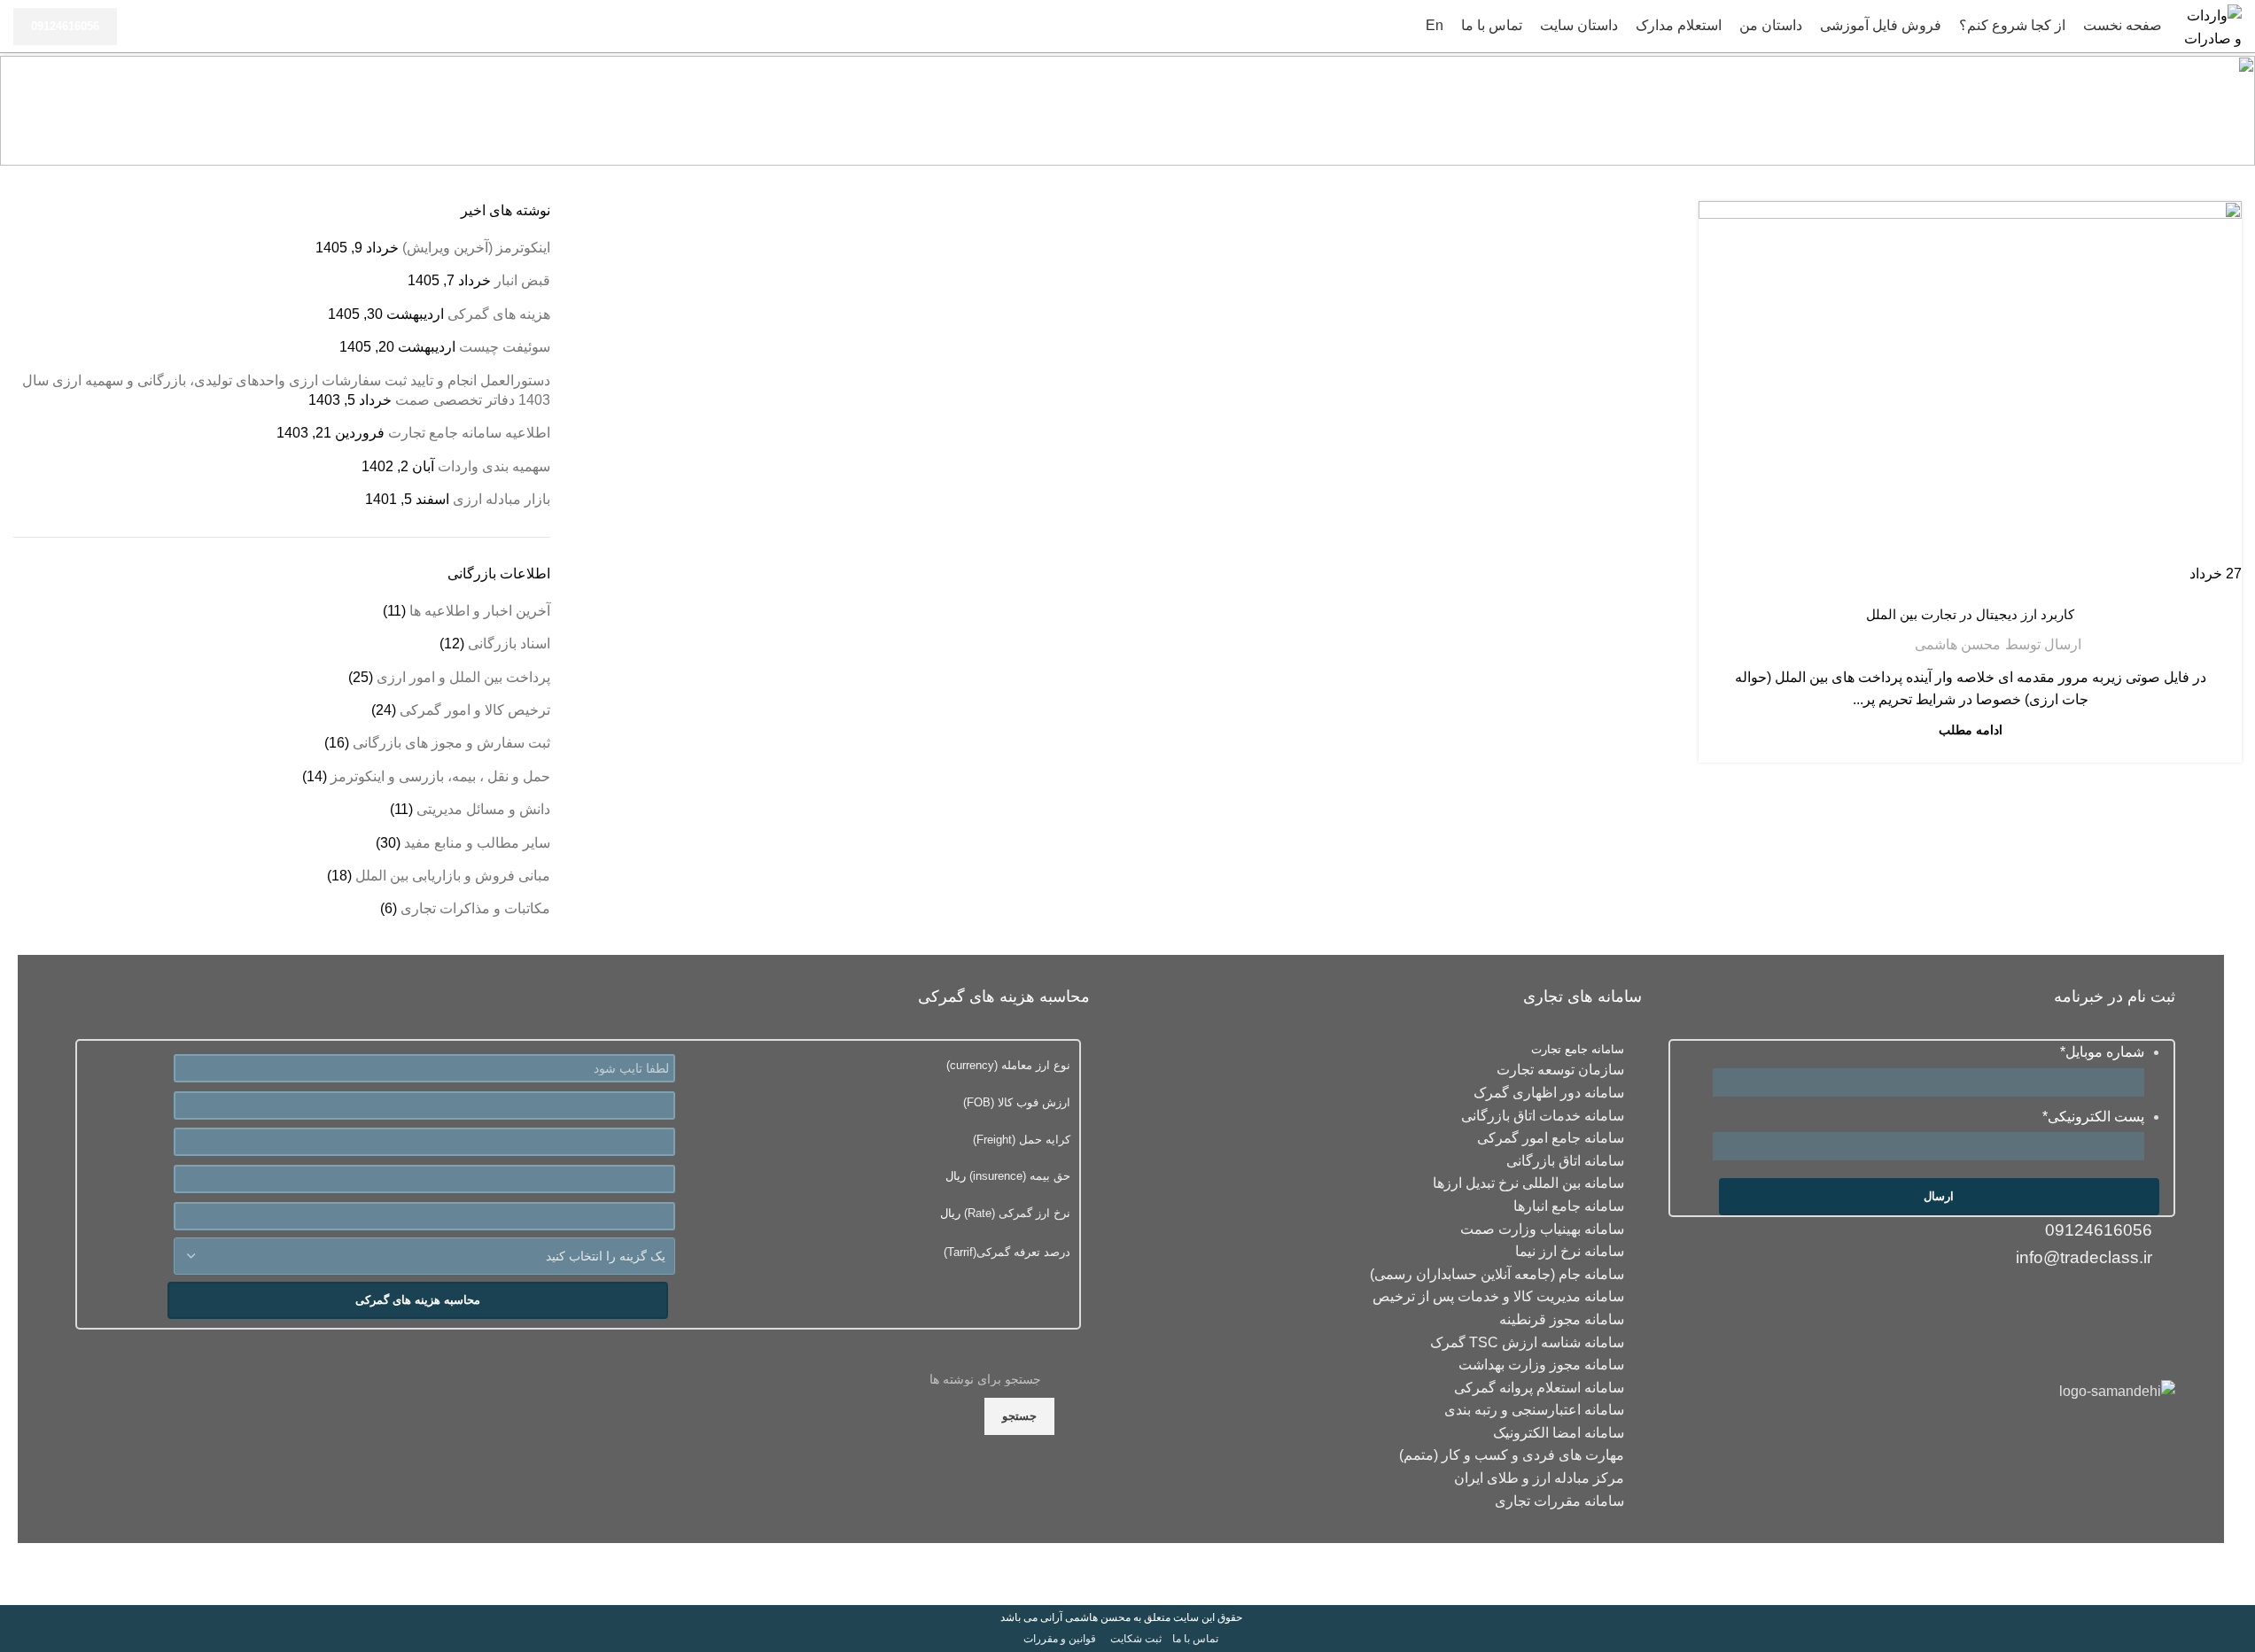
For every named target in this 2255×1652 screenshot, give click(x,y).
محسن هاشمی (1958, 644)
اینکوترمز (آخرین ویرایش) (476, 248)
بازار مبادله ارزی (502, 499)
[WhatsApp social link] (2089, 1306)
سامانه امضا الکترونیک (1559, 1433)
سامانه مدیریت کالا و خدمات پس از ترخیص (1498, 1296)
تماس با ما (1195, 1639)
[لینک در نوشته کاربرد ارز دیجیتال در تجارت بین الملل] (1970, 393)
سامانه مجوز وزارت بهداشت (1541, 1365)
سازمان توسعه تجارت (1560, 1070)
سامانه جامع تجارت (1578, 1049)
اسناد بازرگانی (509, 644)
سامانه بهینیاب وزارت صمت (1542, 1229)
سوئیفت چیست (505, 347)
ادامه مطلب (1971, 730)
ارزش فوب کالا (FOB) (1017, 1102)
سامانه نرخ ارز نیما (1570, 1251)
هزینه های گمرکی (499, 314)
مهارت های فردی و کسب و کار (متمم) (1512, 1455)
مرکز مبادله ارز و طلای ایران (1539, 1478)
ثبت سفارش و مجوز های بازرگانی (451, 743)
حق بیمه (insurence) (1018, 1176)
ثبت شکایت (1136, 1639)
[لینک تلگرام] (2054, 1306)
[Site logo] (2211, 25)
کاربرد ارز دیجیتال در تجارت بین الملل (1970, 614)
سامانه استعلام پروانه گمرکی (1539, 1388)
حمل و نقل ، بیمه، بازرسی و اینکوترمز (440, 776)
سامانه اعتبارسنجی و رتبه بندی (1534, 1410)
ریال (1008, 1176)
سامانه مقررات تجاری (1559, 1501)
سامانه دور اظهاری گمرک (1549, 1093)
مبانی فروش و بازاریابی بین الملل (453, 876)
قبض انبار (522, 280)
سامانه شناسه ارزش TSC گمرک (1527, 1342)
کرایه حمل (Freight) (1022, 1140)
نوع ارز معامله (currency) (1008, 1065)
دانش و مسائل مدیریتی (483, 809)
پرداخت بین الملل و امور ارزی (1971, 584)
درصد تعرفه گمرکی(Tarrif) (1007, 1252)
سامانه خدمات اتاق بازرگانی (1543, 1116)
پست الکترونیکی (2093, 1117)
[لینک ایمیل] (2158, 1306)
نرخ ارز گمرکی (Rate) (1015, 1213)
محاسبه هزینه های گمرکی (418, 1300)
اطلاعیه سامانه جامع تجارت (469, 433)
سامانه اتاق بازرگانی (1565, 1161)
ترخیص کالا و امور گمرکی (475, 710)
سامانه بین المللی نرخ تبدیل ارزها (1528, 1183)
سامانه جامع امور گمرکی (1551, 1138)
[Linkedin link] (2123, 1306)
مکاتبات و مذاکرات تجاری (475, 908)
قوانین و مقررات (1060, 1639)
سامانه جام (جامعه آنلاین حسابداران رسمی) (1497, 1274)
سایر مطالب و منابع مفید (477, 843)
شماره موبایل (2102, 1052)
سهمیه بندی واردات (494, 466)
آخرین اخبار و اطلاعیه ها (480, 611)
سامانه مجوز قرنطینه (1562, 1319)
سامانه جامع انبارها (1569, 1206)
